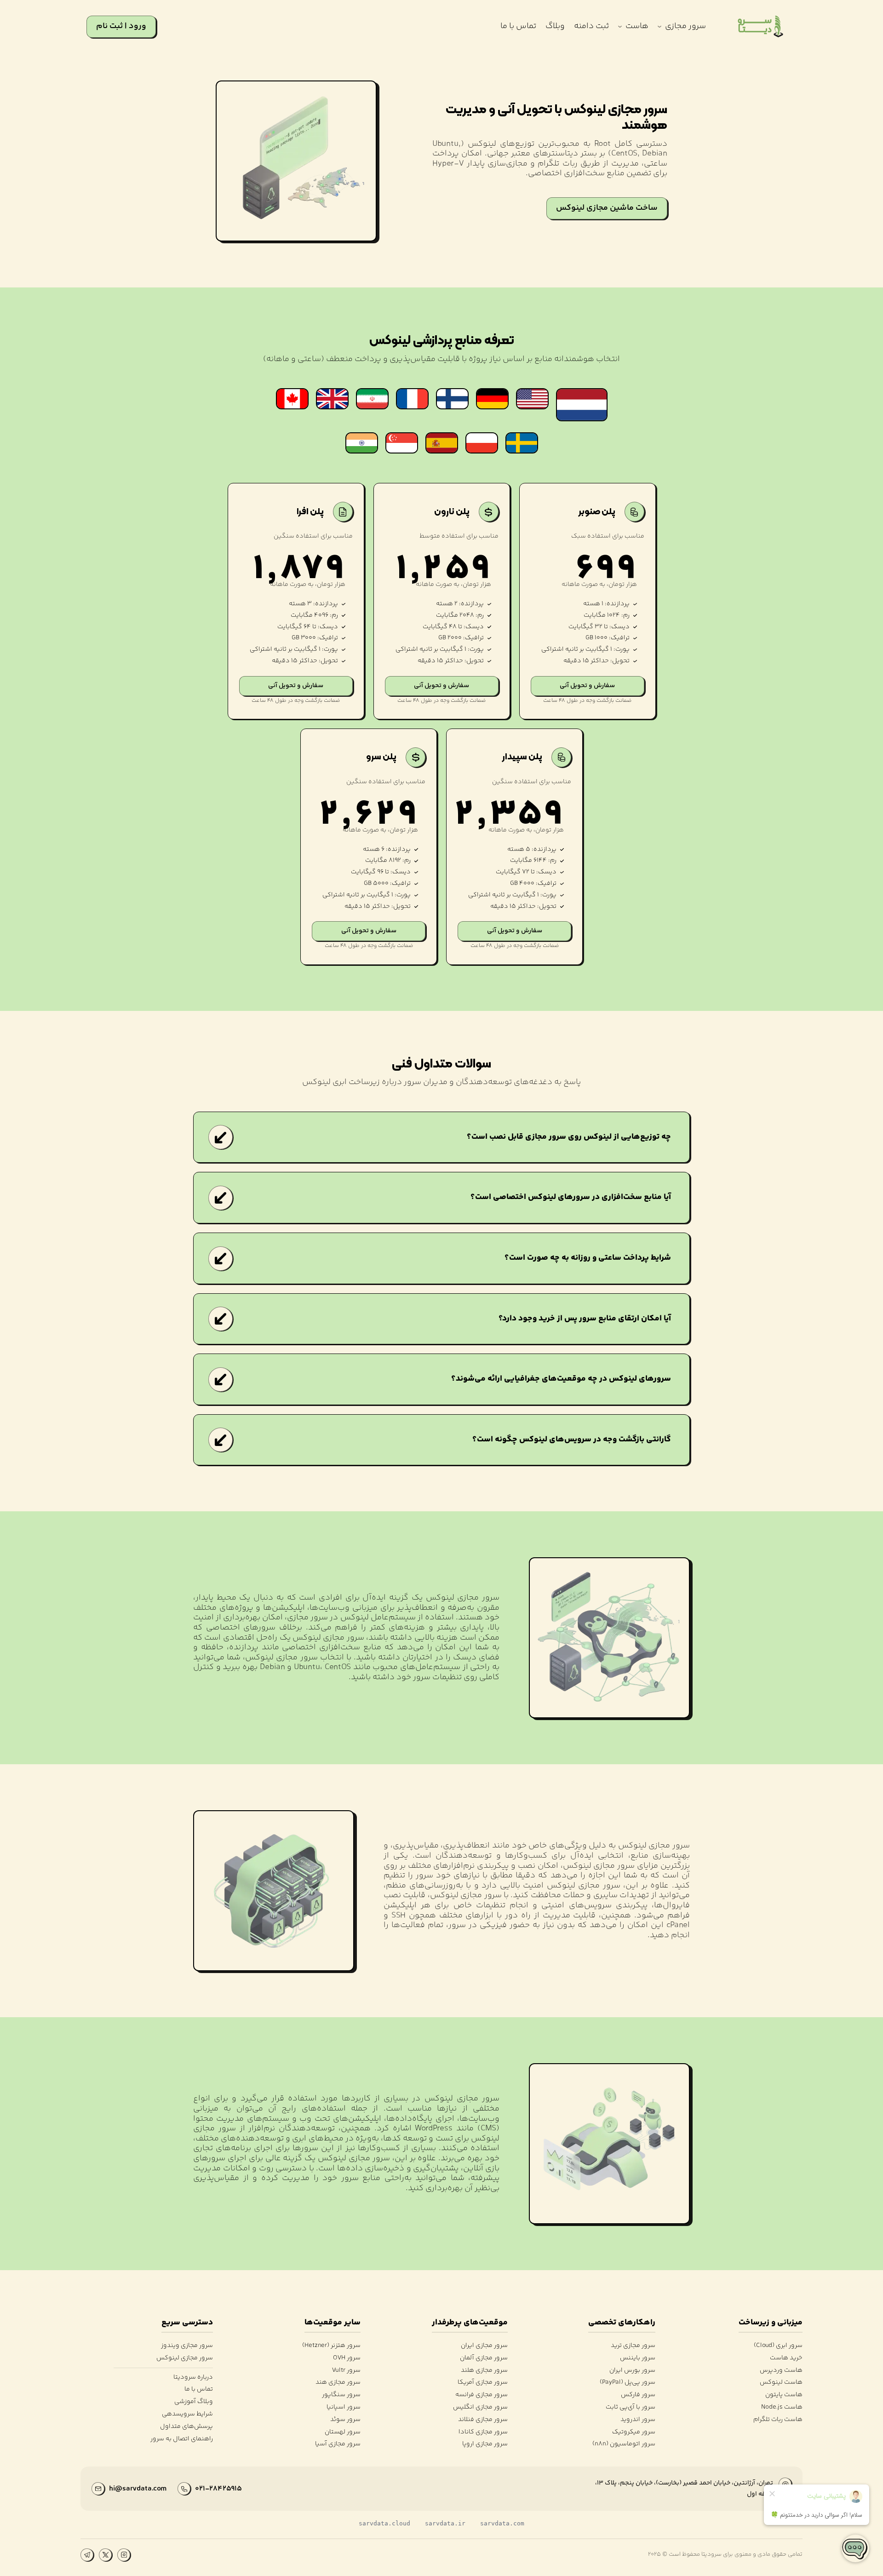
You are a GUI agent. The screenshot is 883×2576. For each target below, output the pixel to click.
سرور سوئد (345, 2420)
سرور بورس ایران (632, 2371)
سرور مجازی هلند (484, 2371)
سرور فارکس (638, 2395)
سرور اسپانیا (343, 2407)
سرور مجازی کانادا (483, 2432)
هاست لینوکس (781, 2383)
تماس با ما (199, 2390)
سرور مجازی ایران (484, 2346)
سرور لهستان (342, 2432)
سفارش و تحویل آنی (587, 686)
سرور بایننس (637, 2358)
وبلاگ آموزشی (194, 2402)
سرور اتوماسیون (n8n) (624, 2444)
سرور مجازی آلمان (484, 2358)
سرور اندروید (638, 2420)
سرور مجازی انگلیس (480, 2407)
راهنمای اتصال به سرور (182, 2439)
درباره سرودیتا (193, 2378)
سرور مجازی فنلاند (483, 2420)
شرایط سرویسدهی (187, 2414)
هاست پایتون (784, 2395)
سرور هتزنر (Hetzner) (331, 2346)
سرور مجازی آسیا (338, 2444)
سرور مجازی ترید (633, 2346)
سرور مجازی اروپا (485, 2444)
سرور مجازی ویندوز (187, 2346)
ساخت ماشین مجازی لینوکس (607, 208)
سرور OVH (347, 2358)
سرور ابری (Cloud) (778, 2346)
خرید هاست (786, 2358)
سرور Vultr (346, 2371)
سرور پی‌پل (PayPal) (627, 2383)
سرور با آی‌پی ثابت (630, 2407)
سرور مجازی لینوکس (185, 2358)
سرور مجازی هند (338, 2383)
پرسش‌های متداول (186, 2427)
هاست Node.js (782, 2407)
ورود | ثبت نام (121, 26)
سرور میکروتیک (634, 2432)
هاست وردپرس (781, 2371)
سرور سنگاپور (341, 2395)
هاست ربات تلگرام (778, 2420)
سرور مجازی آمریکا (483, 2383)
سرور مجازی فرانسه (482, 2395)
